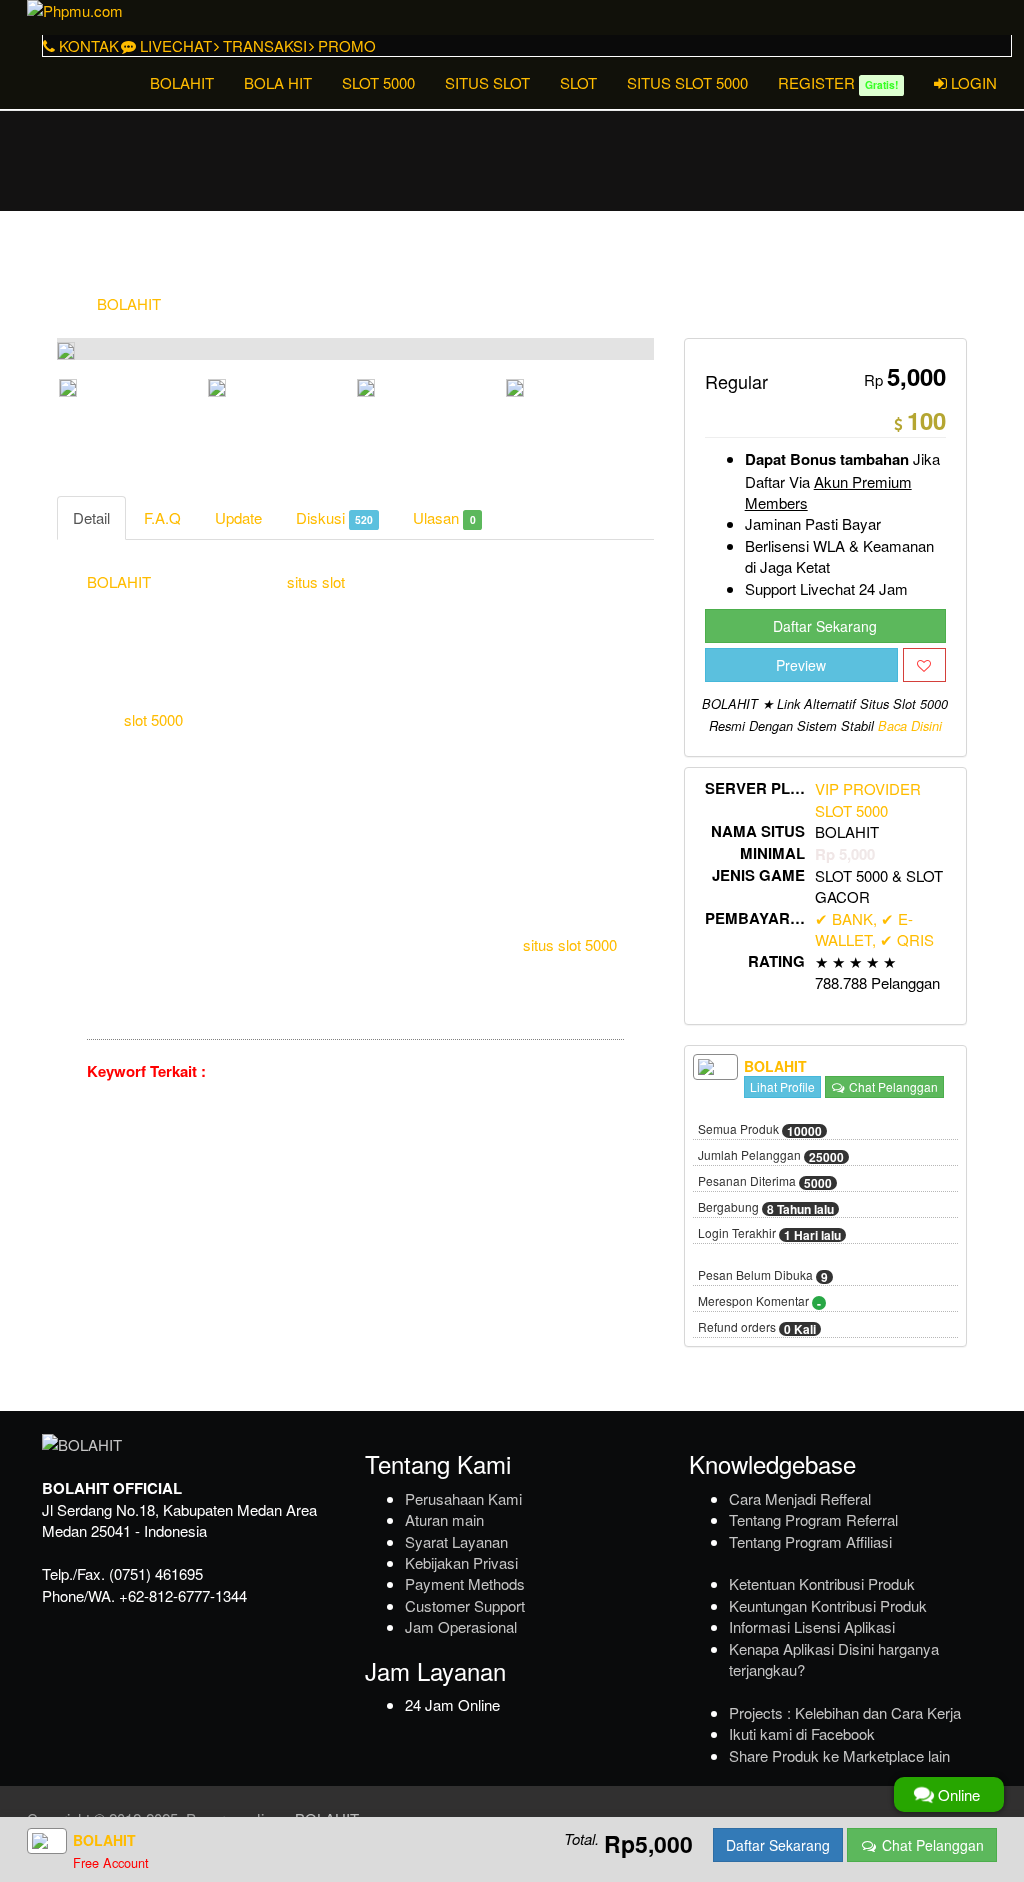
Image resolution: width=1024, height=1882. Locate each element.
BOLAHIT (182, 82)
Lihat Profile (782, 1086)
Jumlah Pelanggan (771, 1156)
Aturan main (444, 1519)
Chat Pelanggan (892, 1086)
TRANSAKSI (263, 45)
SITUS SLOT (487, 82)
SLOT (578, 82)
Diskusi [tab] (334, 517)
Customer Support (465, 1605)
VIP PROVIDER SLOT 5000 (868, 799)
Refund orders (757, 1328)
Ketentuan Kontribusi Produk (822, 1583)
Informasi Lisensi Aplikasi (812, 1626)
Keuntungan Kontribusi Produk (828, 1605)
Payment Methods (465, 1583)
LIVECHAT (174, 45)
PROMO (345, 45)
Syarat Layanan (456, 1541)
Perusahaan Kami (463, 1498)
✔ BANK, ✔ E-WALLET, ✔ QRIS (874, 929)
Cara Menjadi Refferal (800, 1498)
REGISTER (838, 82)
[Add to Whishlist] (924, 665)
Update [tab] (238, 517)
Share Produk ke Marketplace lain (839, 1755)
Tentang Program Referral (813, 1519)
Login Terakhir (769, 1234)
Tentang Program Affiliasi (810, 1541)
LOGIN (972, 82)
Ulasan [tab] (444, 517)
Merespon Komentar (759, 1302)
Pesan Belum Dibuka (763, 1276)
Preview (801, 665)
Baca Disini (910, 726)
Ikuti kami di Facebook (802, 1733)
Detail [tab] (91, 517)
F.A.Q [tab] (162, 517)
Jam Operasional (461, 1626)
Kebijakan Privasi (461, 1562)
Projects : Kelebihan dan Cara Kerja (845, 1712)
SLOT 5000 (378, 82)
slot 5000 (153, 719)
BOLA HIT (278, 82)
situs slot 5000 (570, 944)
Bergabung (766, 1208)
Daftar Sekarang (825, 626)
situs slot (316, 581)
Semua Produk (760, 1130)
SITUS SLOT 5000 (687, 82)
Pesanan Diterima (765, 1182)
